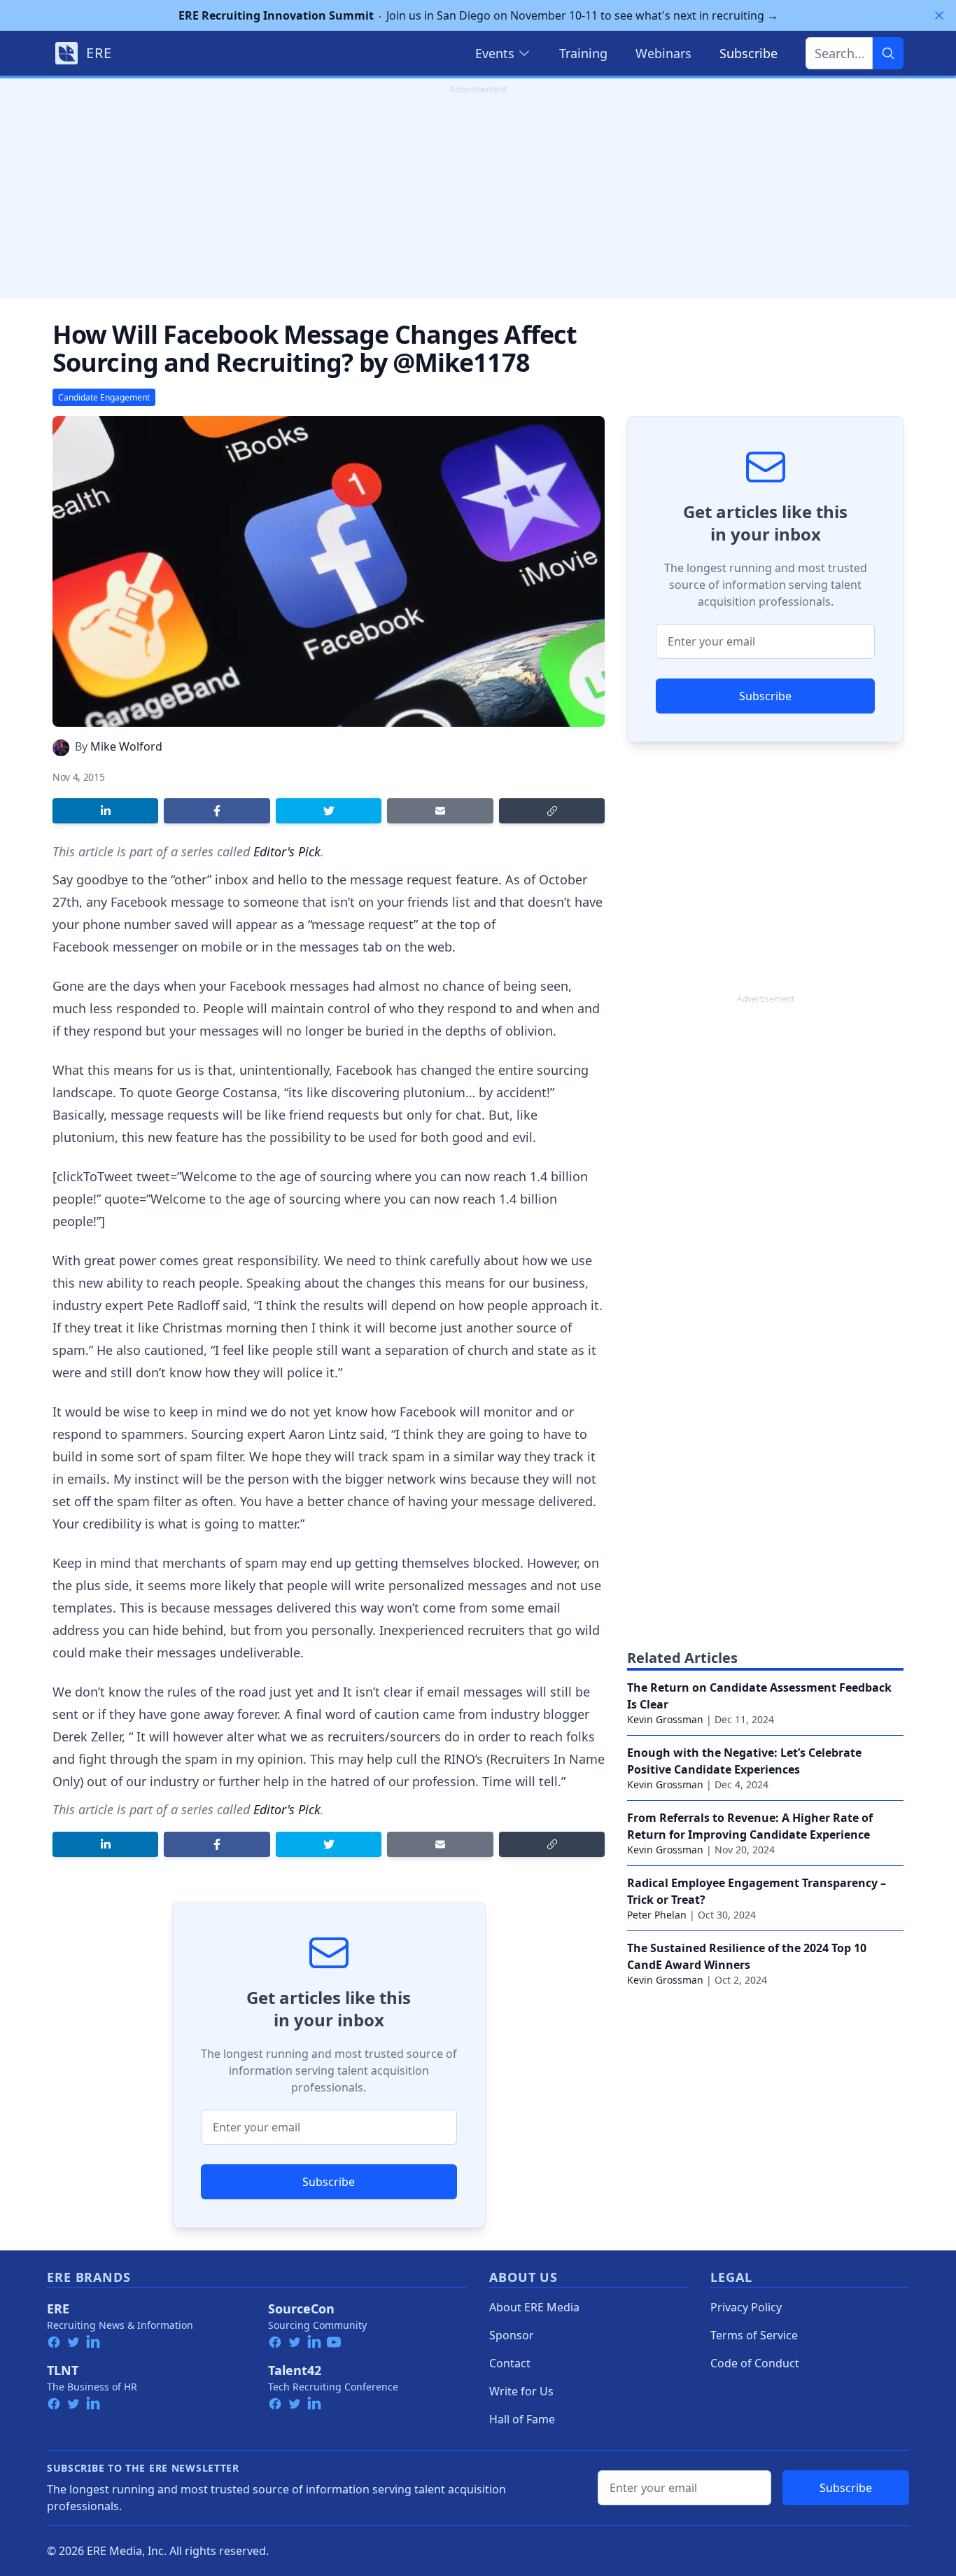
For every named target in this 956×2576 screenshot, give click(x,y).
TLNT (63, 2370)
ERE (58, 2309)
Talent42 (295, 2370)
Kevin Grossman (665, 1719)
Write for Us (521, 2391)
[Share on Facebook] (217, 811)
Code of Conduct (755, 2363)
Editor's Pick (287, 851)
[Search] (888, 53)
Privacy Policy (746, 2307)
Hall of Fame (522, 2419)
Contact (510, 2363)
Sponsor (512, 2335)
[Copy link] (552, 811)
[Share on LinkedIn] (105, 811)
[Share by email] (440, 811)
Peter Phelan (657, 1915)
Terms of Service (754, 2335)
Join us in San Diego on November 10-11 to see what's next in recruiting (478, 15)
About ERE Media (534, 2307)
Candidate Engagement (104, 397)
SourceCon (301, 2309)
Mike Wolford (126, 746)
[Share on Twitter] (329, 811)
